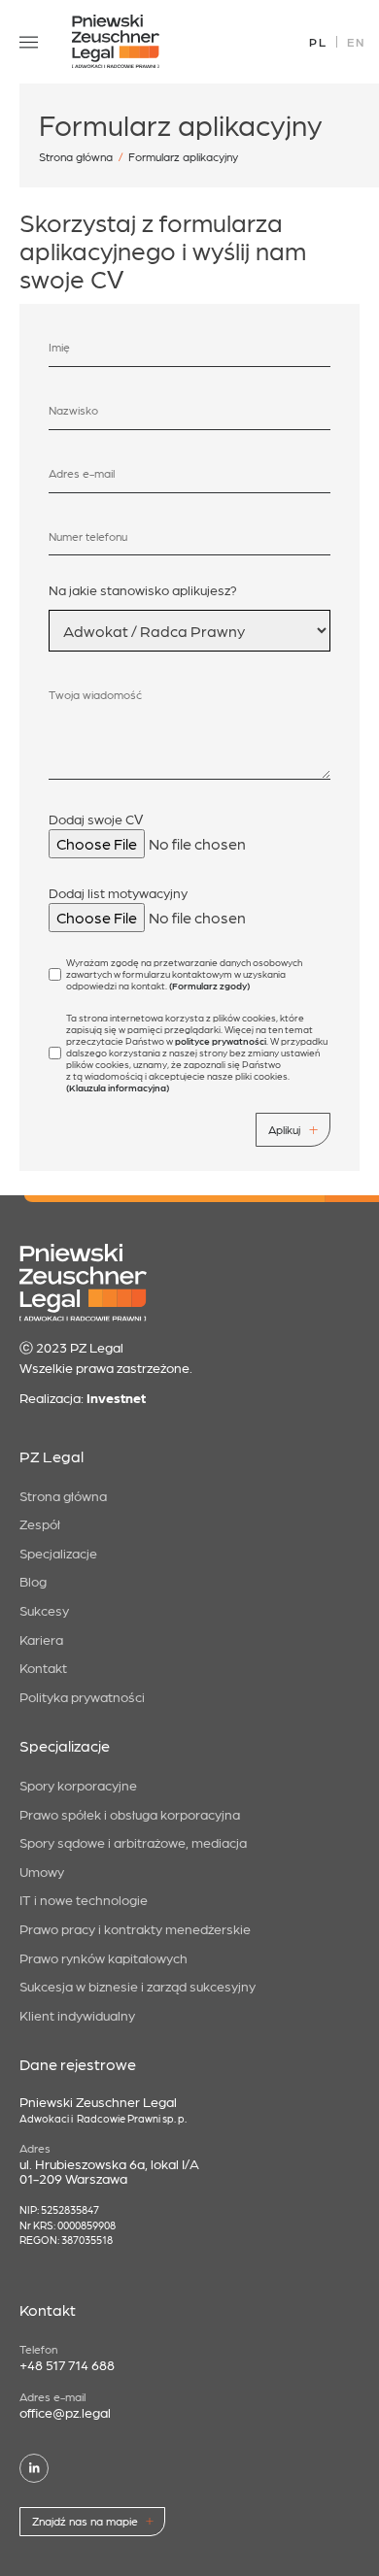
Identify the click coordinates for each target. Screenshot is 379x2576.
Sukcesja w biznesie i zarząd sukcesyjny (138, 1986)
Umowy (42, 1871)
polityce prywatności (221, 1041)
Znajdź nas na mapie (85, 2521)
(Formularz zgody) (209, 986)
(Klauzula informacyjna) (118, 1087)
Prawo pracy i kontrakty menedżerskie (135, 1928)
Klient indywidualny (77, 2015)
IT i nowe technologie (84, 1899)
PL (318, 42)
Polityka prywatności (82, 1696)
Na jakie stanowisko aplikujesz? (143, 589)
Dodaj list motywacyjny (118, 892)
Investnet (116, 1397)
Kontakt (43, 1667)
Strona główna (76, 156)
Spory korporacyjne (78, 1785)
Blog (33, 1581)
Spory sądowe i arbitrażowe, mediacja (133, 1842)
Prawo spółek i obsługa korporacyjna (130, 1814)
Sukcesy (44, 1610)
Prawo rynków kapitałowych (103, 1957)
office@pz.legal (65, 2412)
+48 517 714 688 (67, 2364)
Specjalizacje (58, 1553)
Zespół (40, 1523)
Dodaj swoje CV (96, 819)
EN (356, 42)
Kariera (41, 1639)
